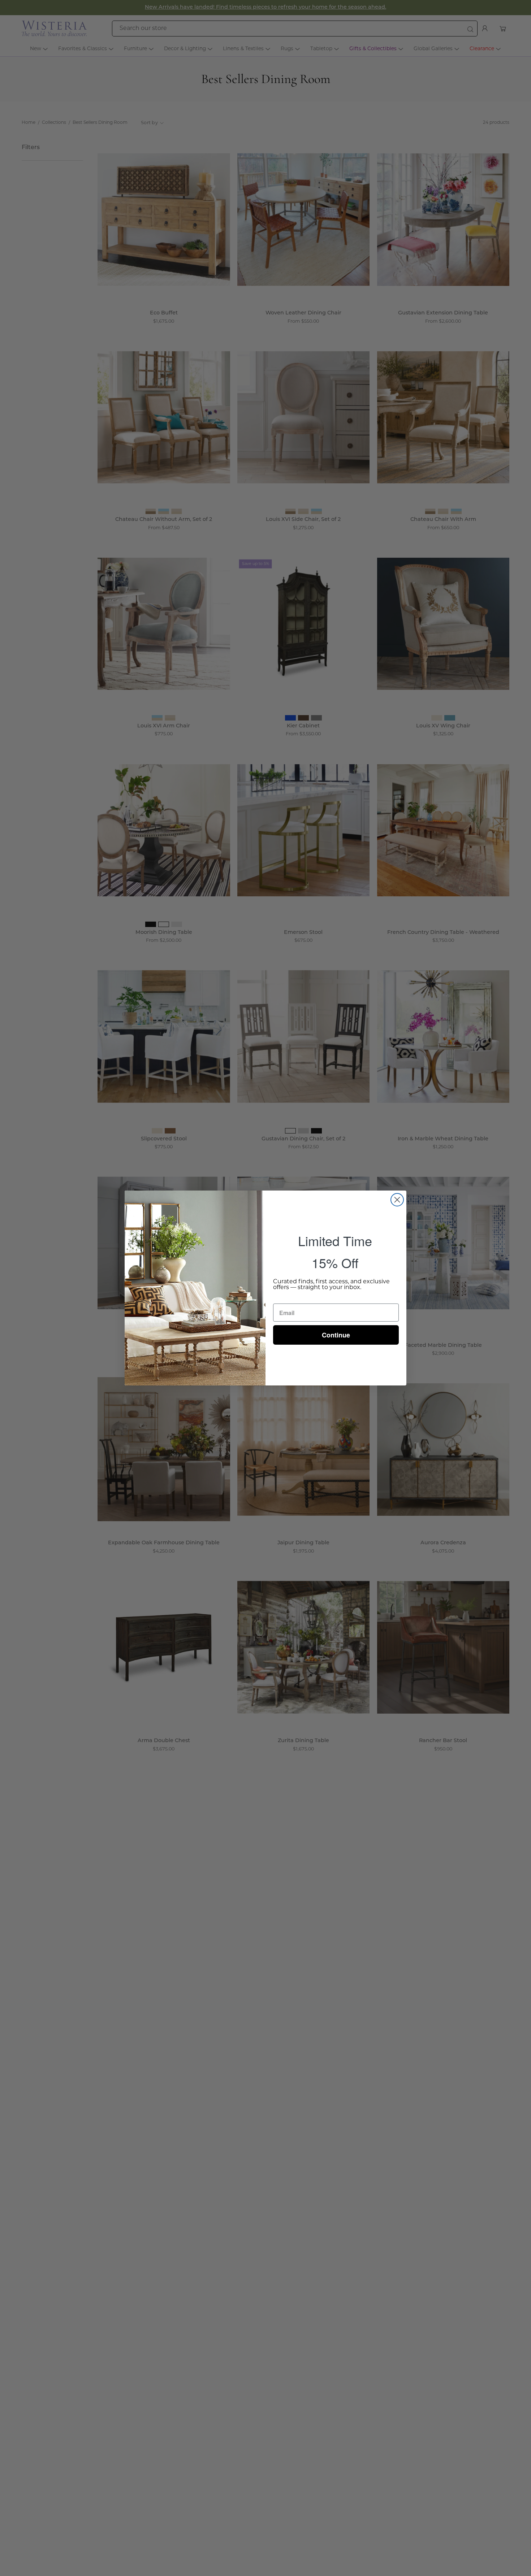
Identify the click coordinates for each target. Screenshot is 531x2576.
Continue (336, 1335)
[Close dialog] (397, 1200)
